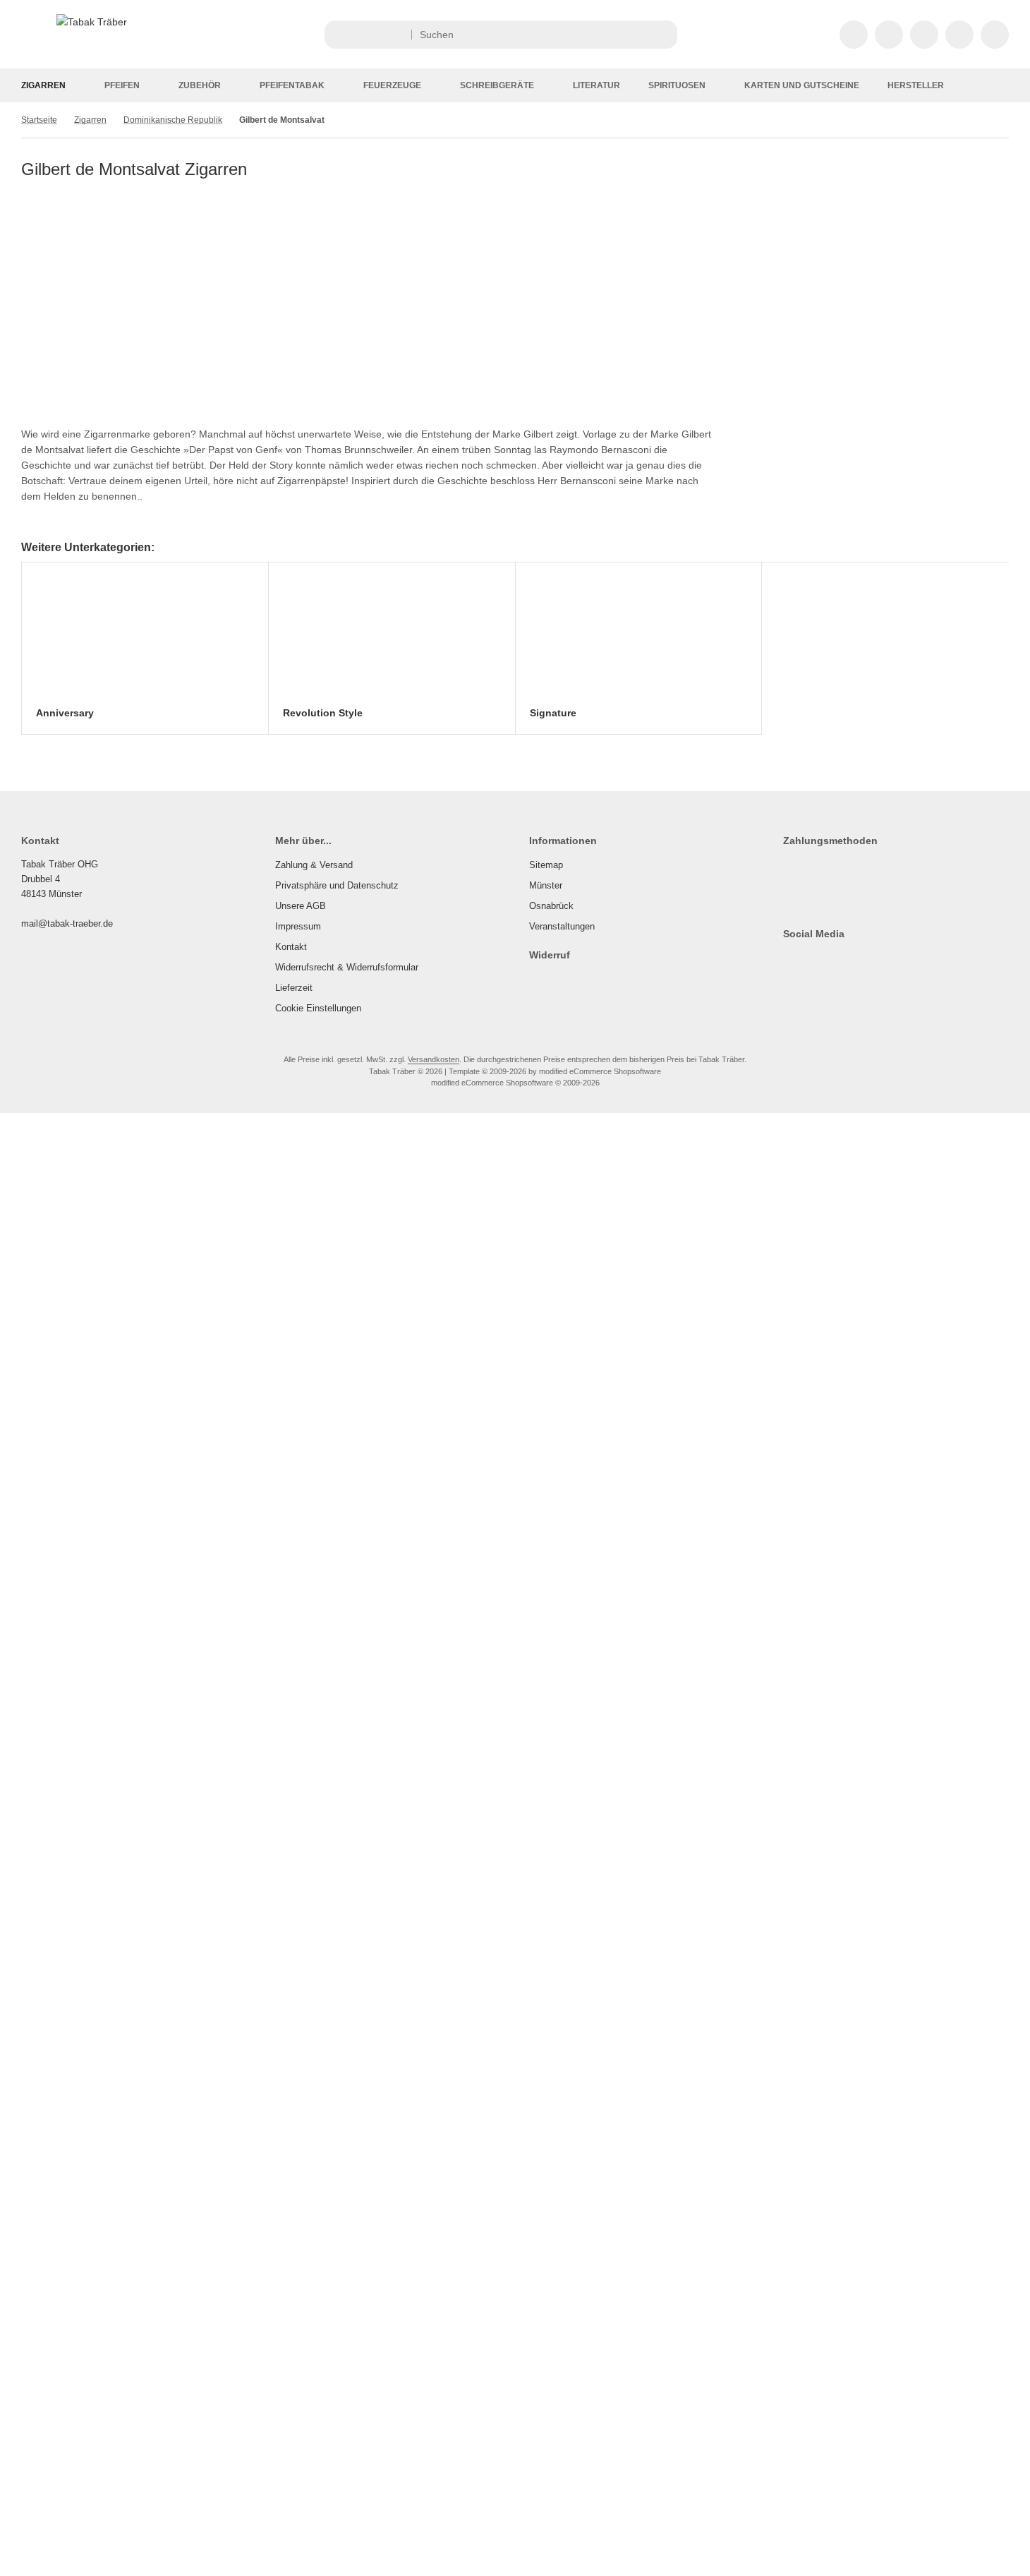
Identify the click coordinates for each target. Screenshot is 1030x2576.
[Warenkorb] (959, 35)
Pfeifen (122, 85)
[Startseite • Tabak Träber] (92, 22)
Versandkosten (434, 1059)
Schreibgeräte (497, 85)
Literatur (596, 85)
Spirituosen (677, 85)
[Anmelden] (889, 35)
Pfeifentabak (292, 85)
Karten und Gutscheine (802, 85)
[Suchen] (663, 35)
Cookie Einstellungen (318, 1008)
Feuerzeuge (392, 85)
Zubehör (200, 85)
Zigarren (43, 85)
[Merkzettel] (924, 35)
